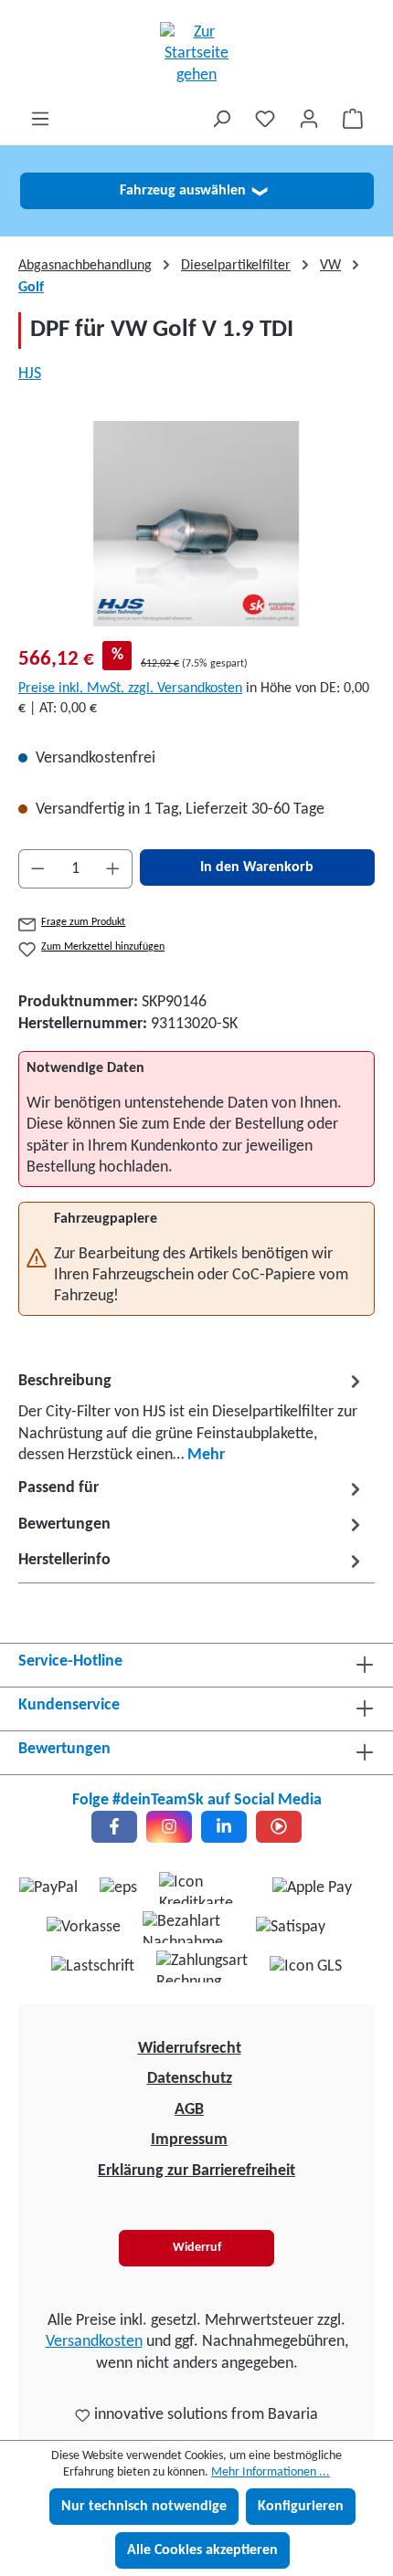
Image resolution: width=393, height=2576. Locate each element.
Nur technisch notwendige (144, 2507)
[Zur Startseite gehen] (196, 54)
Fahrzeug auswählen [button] (193, 191)
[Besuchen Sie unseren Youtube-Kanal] (279, 1827)
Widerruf (197, 2248)
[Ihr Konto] (309, 119)
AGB (189, 2110)
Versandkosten (94, 2342)
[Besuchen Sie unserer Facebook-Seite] (114, 1827)
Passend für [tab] (58, 1488)
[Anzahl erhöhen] (113, 869)
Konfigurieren (301, 2507)
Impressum (189, 2140)
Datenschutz (190, 2079)
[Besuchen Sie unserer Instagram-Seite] (169, 1827)
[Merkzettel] (265, 119)
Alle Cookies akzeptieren (202, 2550)
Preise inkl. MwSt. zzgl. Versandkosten (130, 689)
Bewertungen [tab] (64, 1525)
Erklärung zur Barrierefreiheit (196, 2171)
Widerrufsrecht (190, 2049)
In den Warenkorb (257, 867)
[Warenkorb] (353, 119)
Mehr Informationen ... (271, 2472)
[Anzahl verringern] (37, 869)
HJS (30, 374)
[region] (196, 524)
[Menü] (40, 119)
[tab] (192, 1417)
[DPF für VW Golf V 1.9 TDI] (196, 524)
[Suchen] (221, 119)
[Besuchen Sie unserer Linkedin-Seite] (224, 1827)
